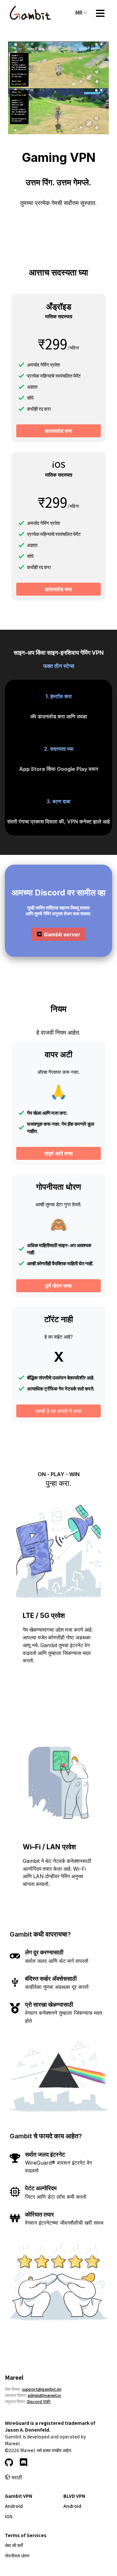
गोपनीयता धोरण (17, 2556)
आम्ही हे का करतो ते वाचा (58, 1411)
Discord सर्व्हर (39, 2401)
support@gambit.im (42, 2389)
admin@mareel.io (44, 2395)
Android (14, 2506)
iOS (9, 2516)
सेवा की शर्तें (14, 2545)
